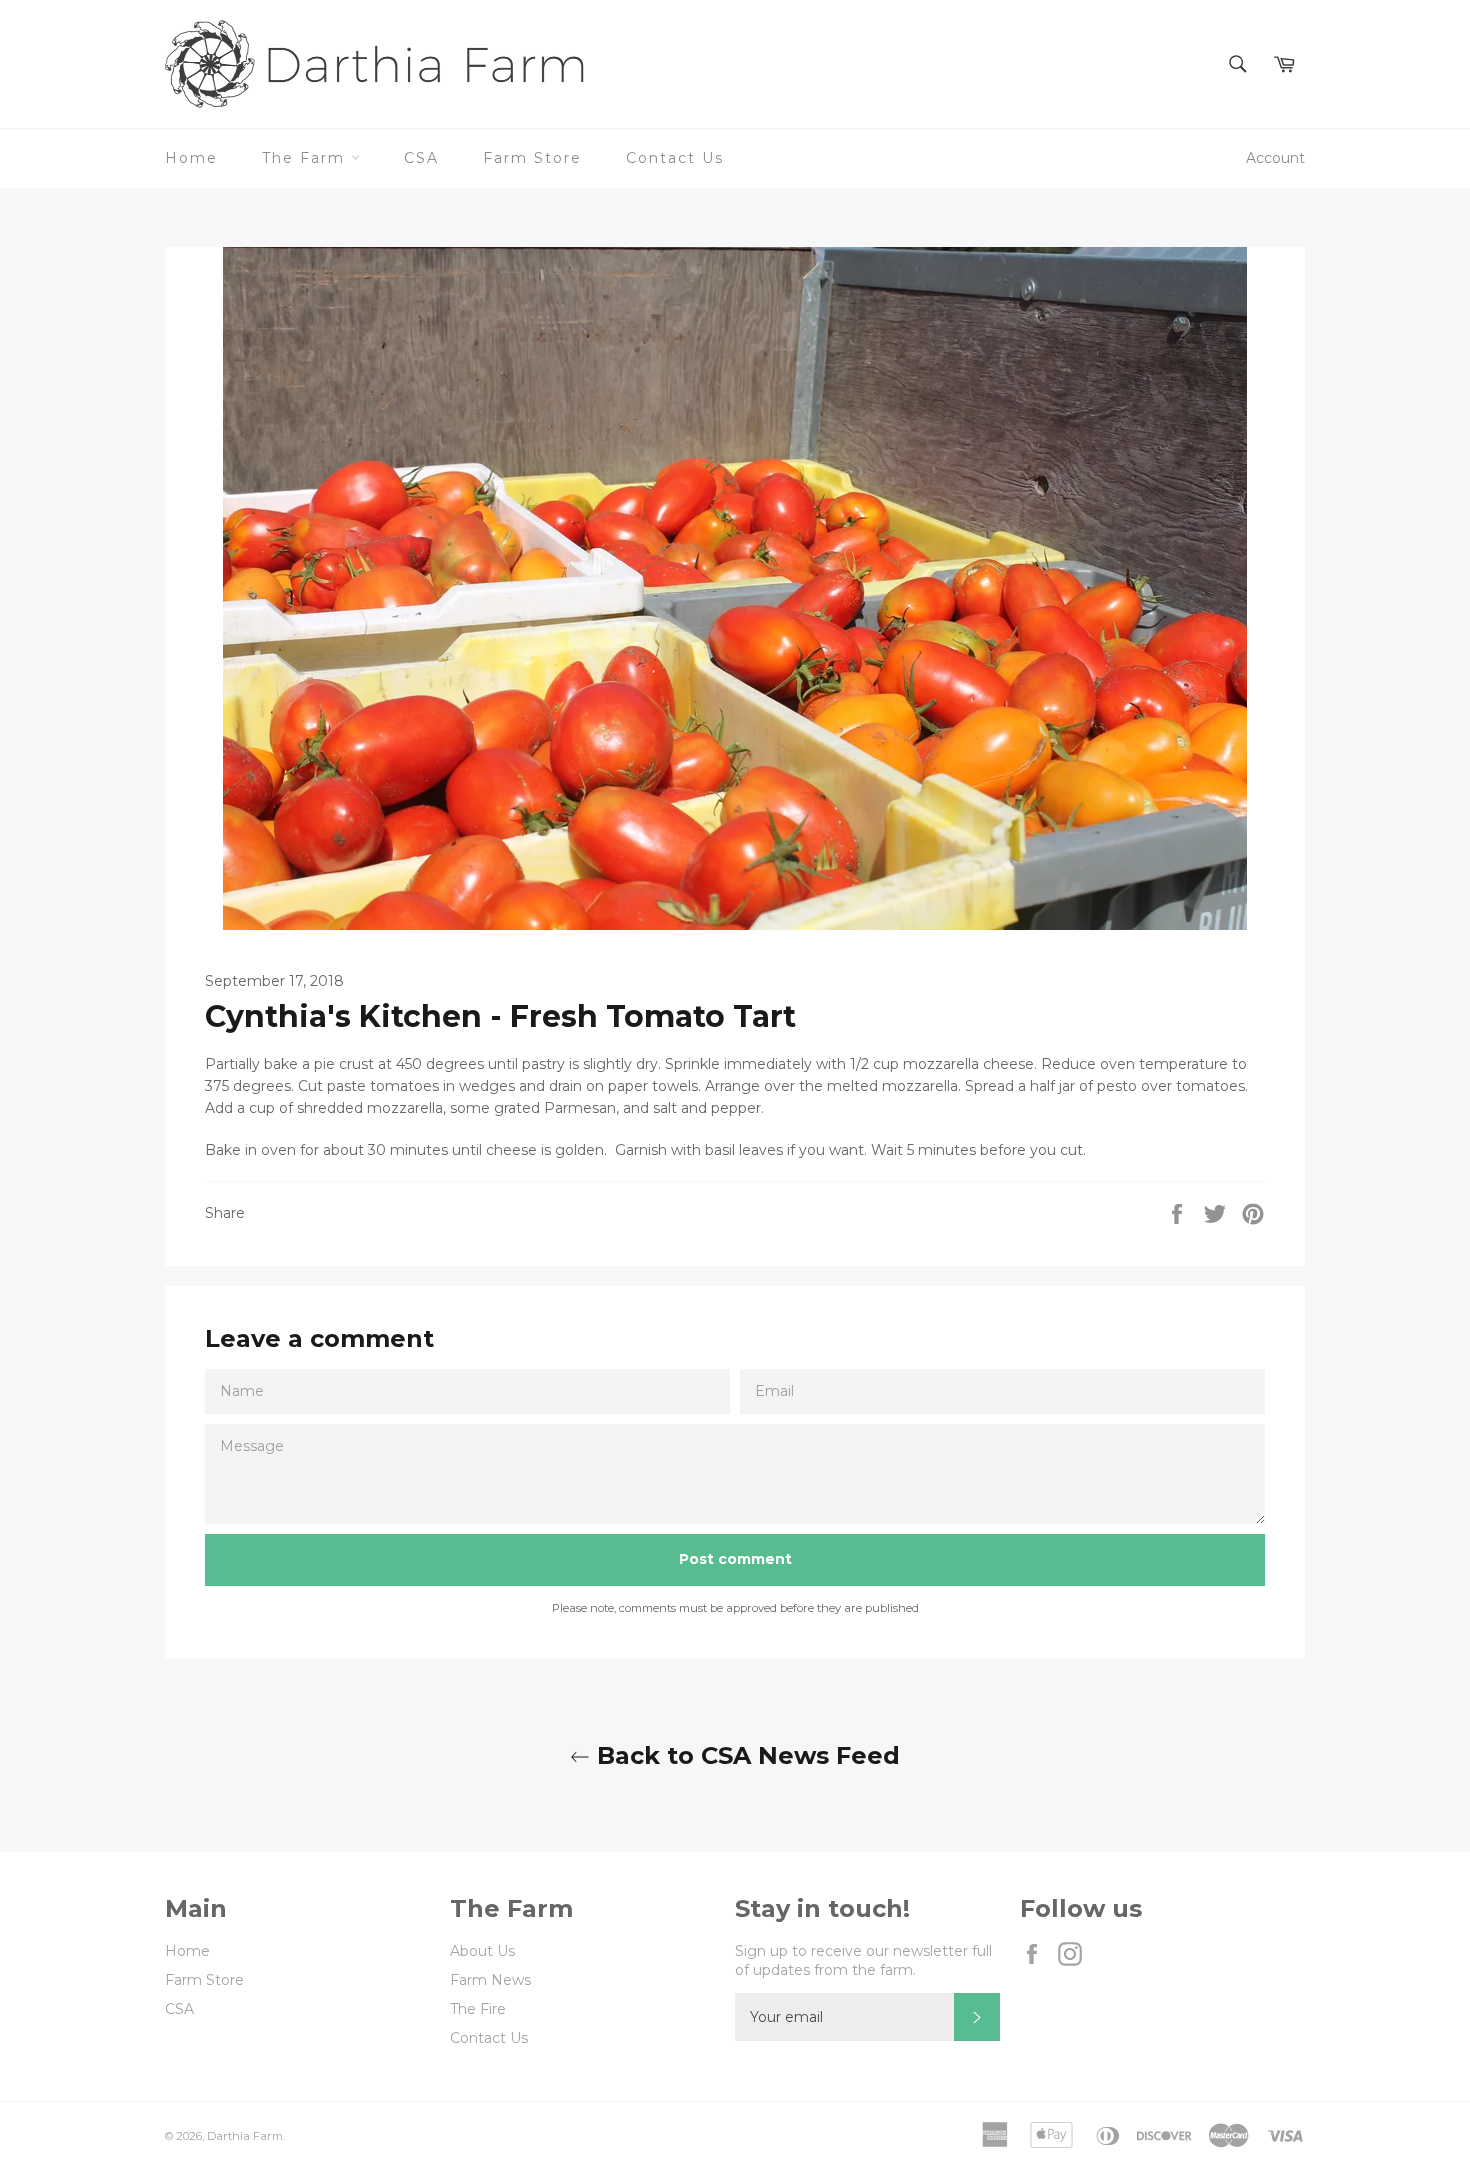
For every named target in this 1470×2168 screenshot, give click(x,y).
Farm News (490, 1980)
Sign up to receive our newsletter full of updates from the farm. (863, 1960)
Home (191, 158)
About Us (482, 1951)
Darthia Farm (245, 2136)
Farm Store (532, 158)
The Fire (478, 2009)
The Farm (306, 158)
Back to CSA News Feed (745, 1755)
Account (1275, 158)
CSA (421, 158)
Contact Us (675, 158)
